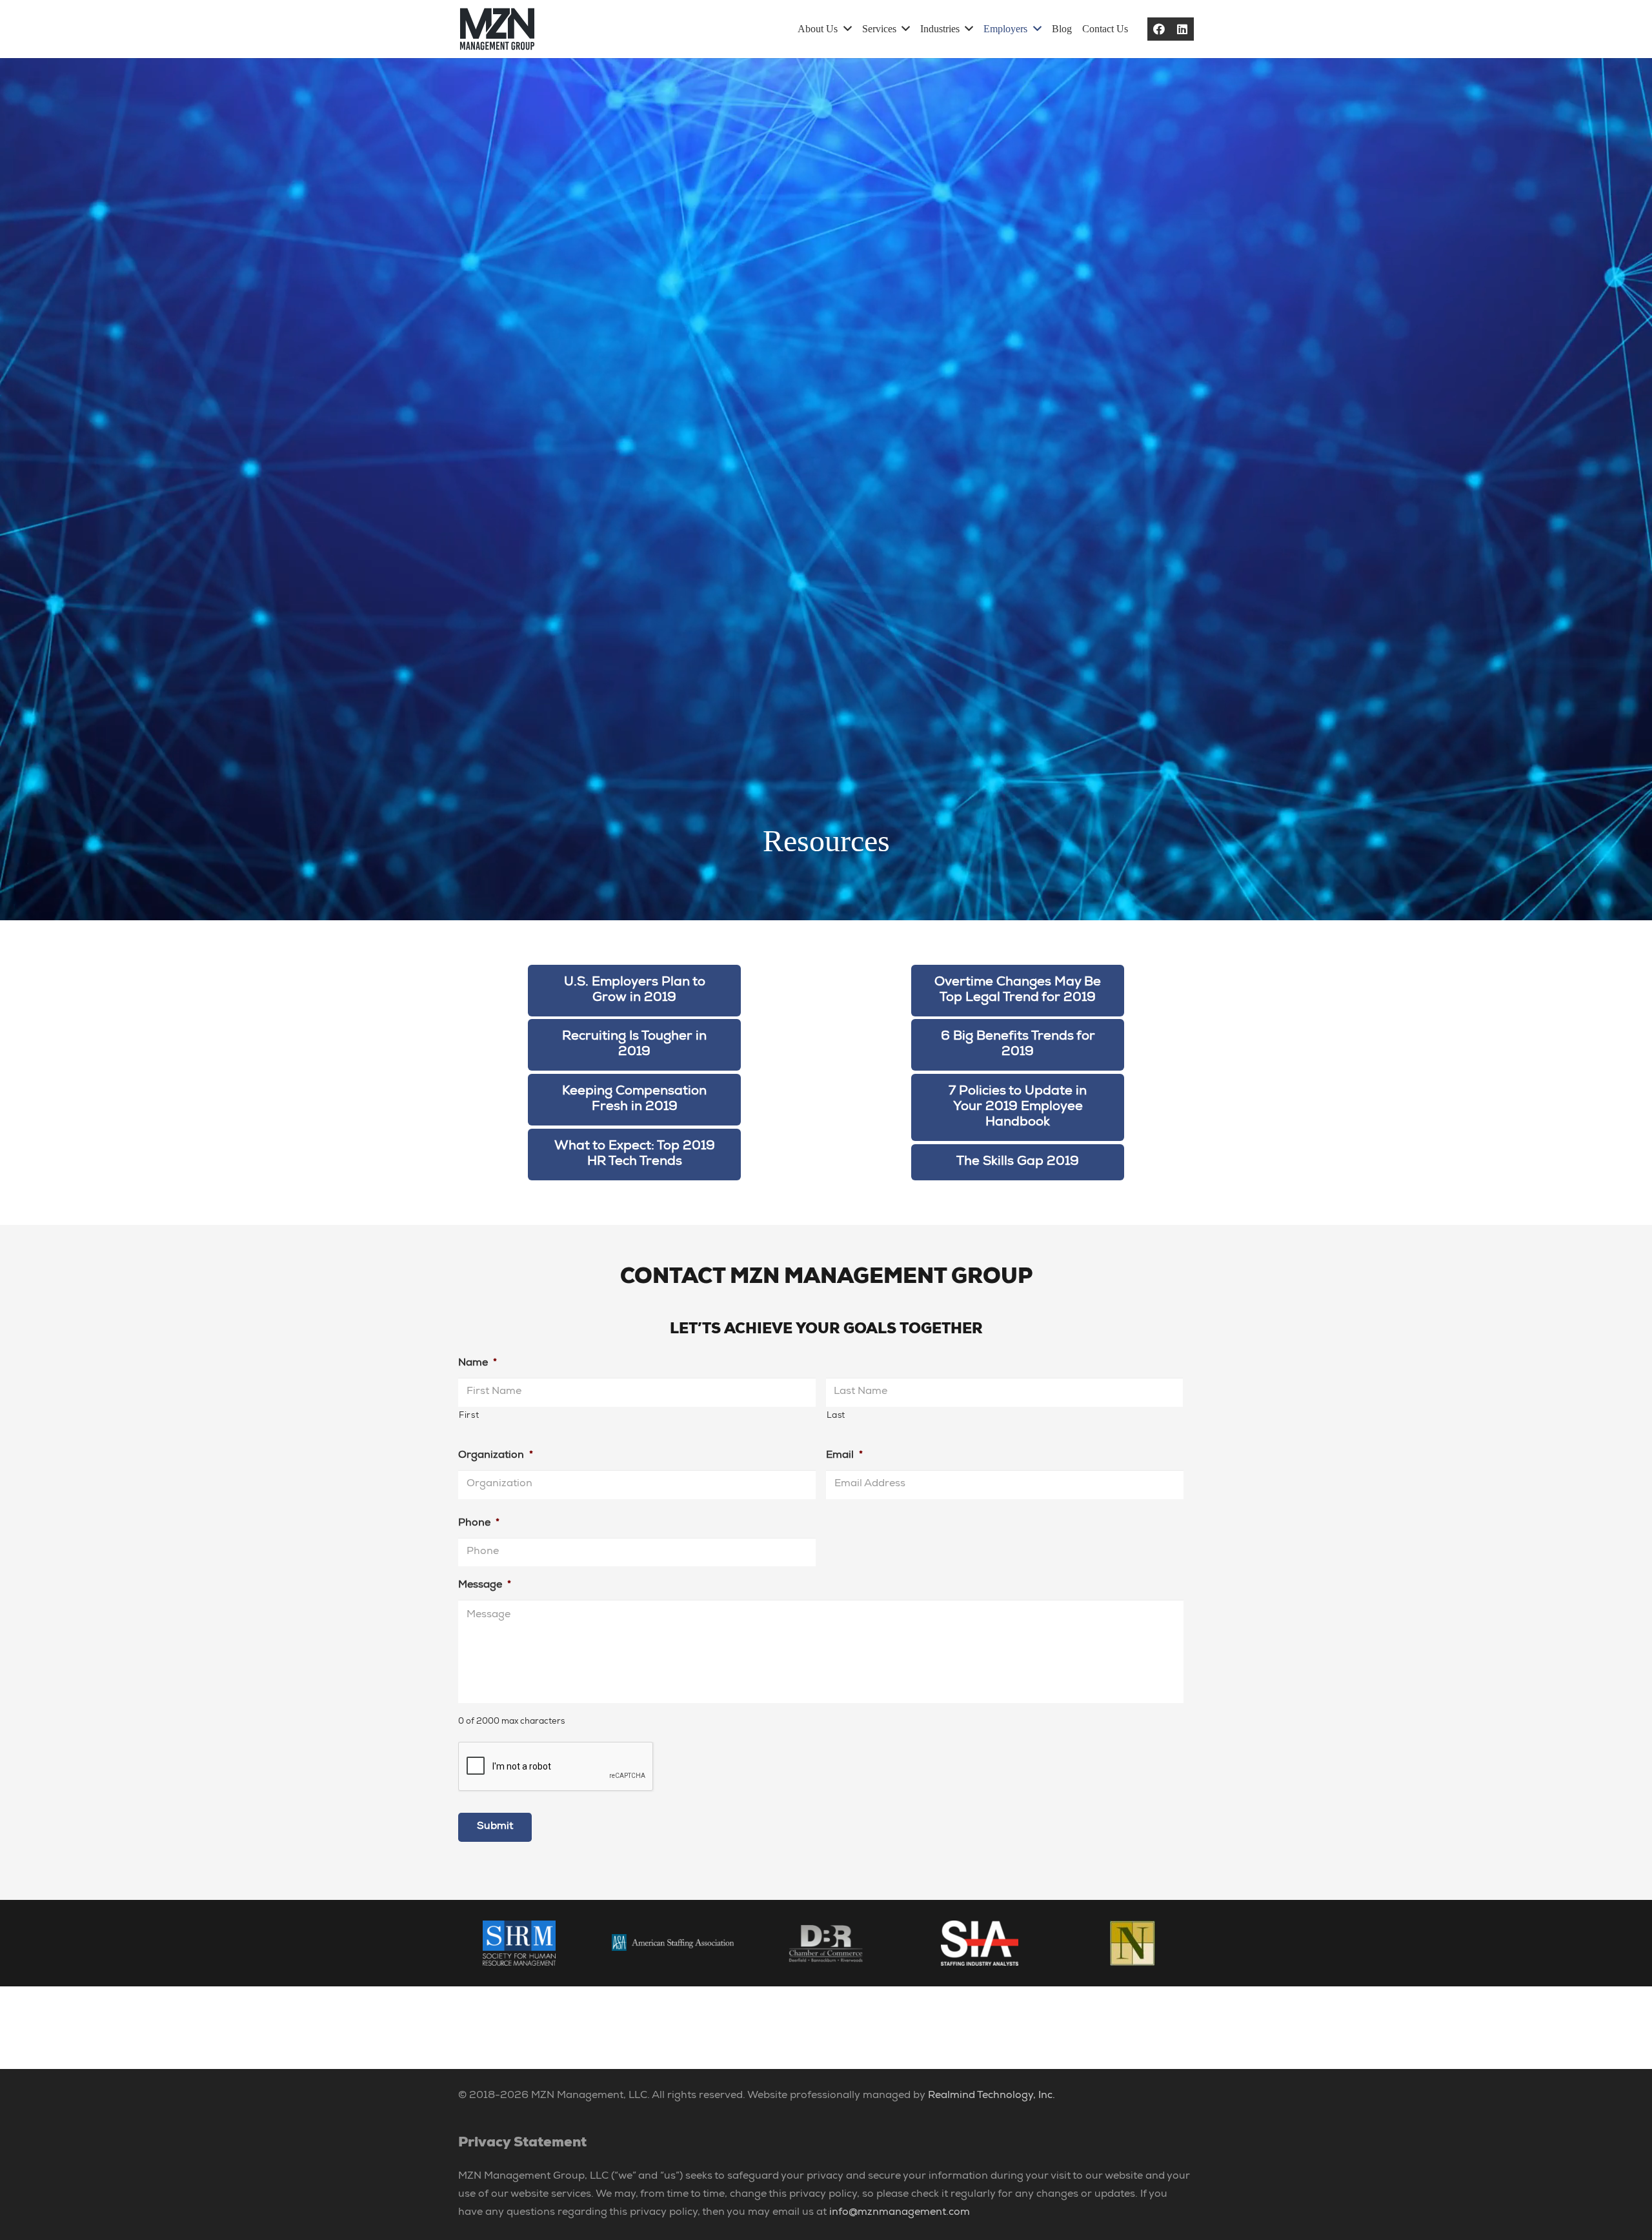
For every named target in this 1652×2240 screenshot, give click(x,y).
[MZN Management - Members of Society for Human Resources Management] (519, 1943)
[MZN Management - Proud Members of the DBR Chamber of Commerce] (826, 1943)
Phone (479, 1524)
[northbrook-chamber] (1133, 1943)
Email (844, 1456)
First (469, 1416)
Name (478, 1364)
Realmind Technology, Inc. (992, 2096)
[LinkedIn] (1182, 29)
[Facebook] (1159, 29)
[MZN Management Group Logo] (497, 29)
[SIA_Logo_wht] (980, 1943)
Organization (496, 1456)
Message (485, 1586)
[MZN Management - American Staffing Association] (673, 1943)
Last (836, 1416)
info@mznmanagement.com (900, 2213)
